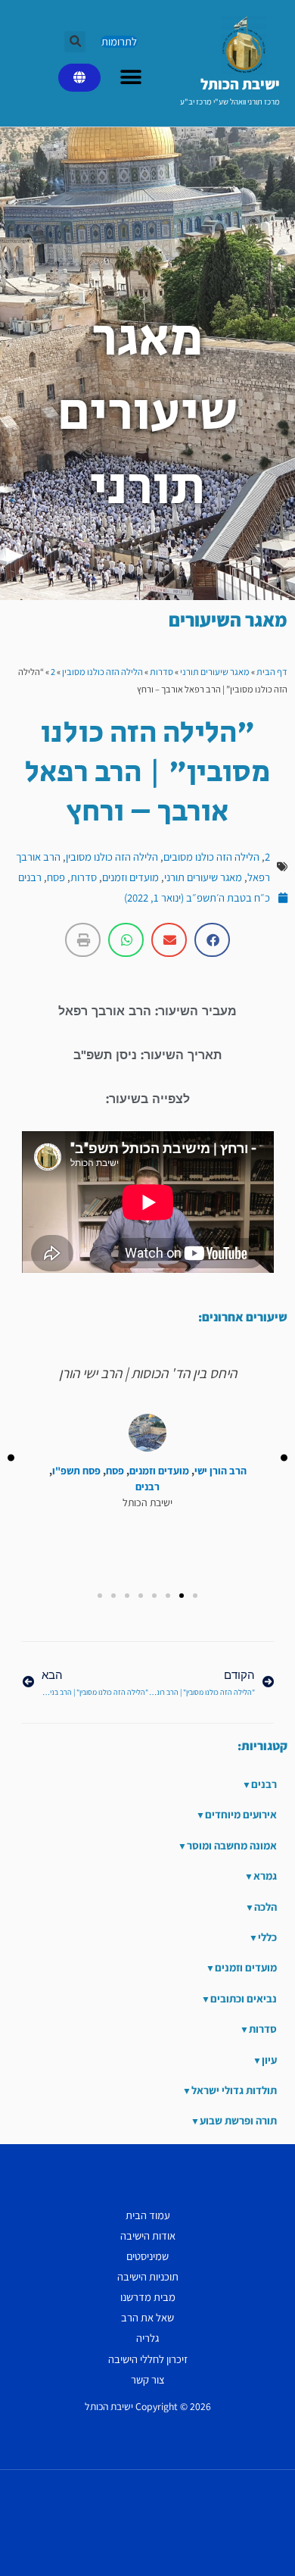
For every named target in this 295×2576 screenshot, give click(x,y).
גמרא (265, 1876)
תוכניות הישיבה (148, 2276)
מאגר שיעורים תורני (215, 672)
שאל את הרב (147, 2317)
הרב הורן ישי (220, 1471)
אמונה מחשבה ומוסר (232, 1845)
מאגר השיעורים (228, 619)
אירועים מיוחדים (241, 1814)
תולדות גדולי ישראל (234, 2090)
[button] (75, 42)
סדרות (161, 672)
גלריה (147, 2338)
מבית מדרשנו (148, 2297)
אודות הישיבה (148, 2235)
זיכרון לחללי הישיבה (148, 2359)
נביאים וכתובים (244, 1998)
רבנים (30, 877)
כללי (267, 1937)
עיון (269, 2060)
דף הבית (272, 672)
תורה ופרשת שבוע (238, 2120)
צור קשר (148, 2379)
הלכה (265, 1907)
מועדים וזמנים (130, 877)
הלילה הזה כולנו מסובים (211, 857)
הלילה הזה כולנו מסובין (102, 672)
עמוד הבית (148, 2215)
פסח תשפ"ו (76, 1471)
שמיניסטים (147, 2256)
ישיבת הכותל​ (240, 84)
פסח (56, 877)
